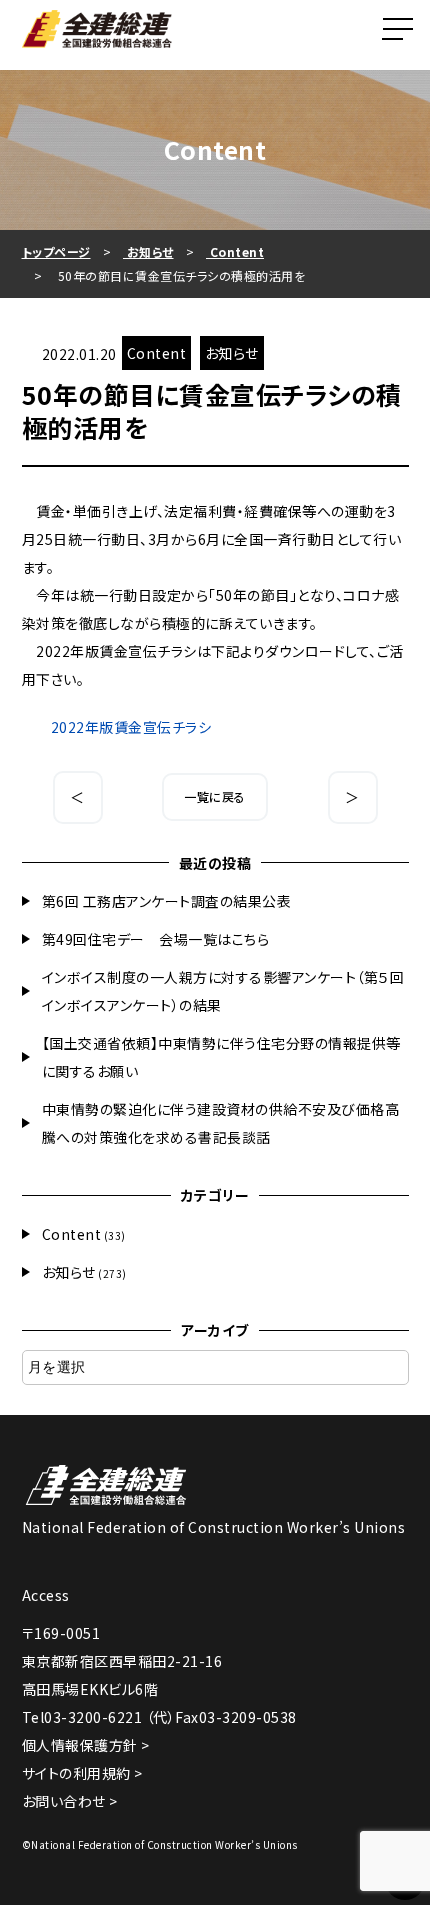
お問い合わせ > (70, 1801)
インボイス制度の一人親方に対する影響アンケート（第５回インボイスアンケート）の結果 (223, 991)
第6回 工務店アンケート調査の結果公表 (167, 901)
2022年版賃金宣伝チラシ (131, 727)
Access (46, 1595)
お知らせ (69, 1272)
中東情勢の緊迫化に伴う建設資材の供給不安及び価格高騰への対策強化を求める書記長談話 (221, 1123)
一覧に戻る (215, 796)
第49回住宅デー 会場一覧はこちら (156, 939)
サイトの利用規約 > (82, 1773)
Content (72, 1234)
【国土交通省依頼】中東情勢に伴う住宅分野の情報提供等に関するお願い (221, 1057)
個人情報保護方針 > (86, 1745)
